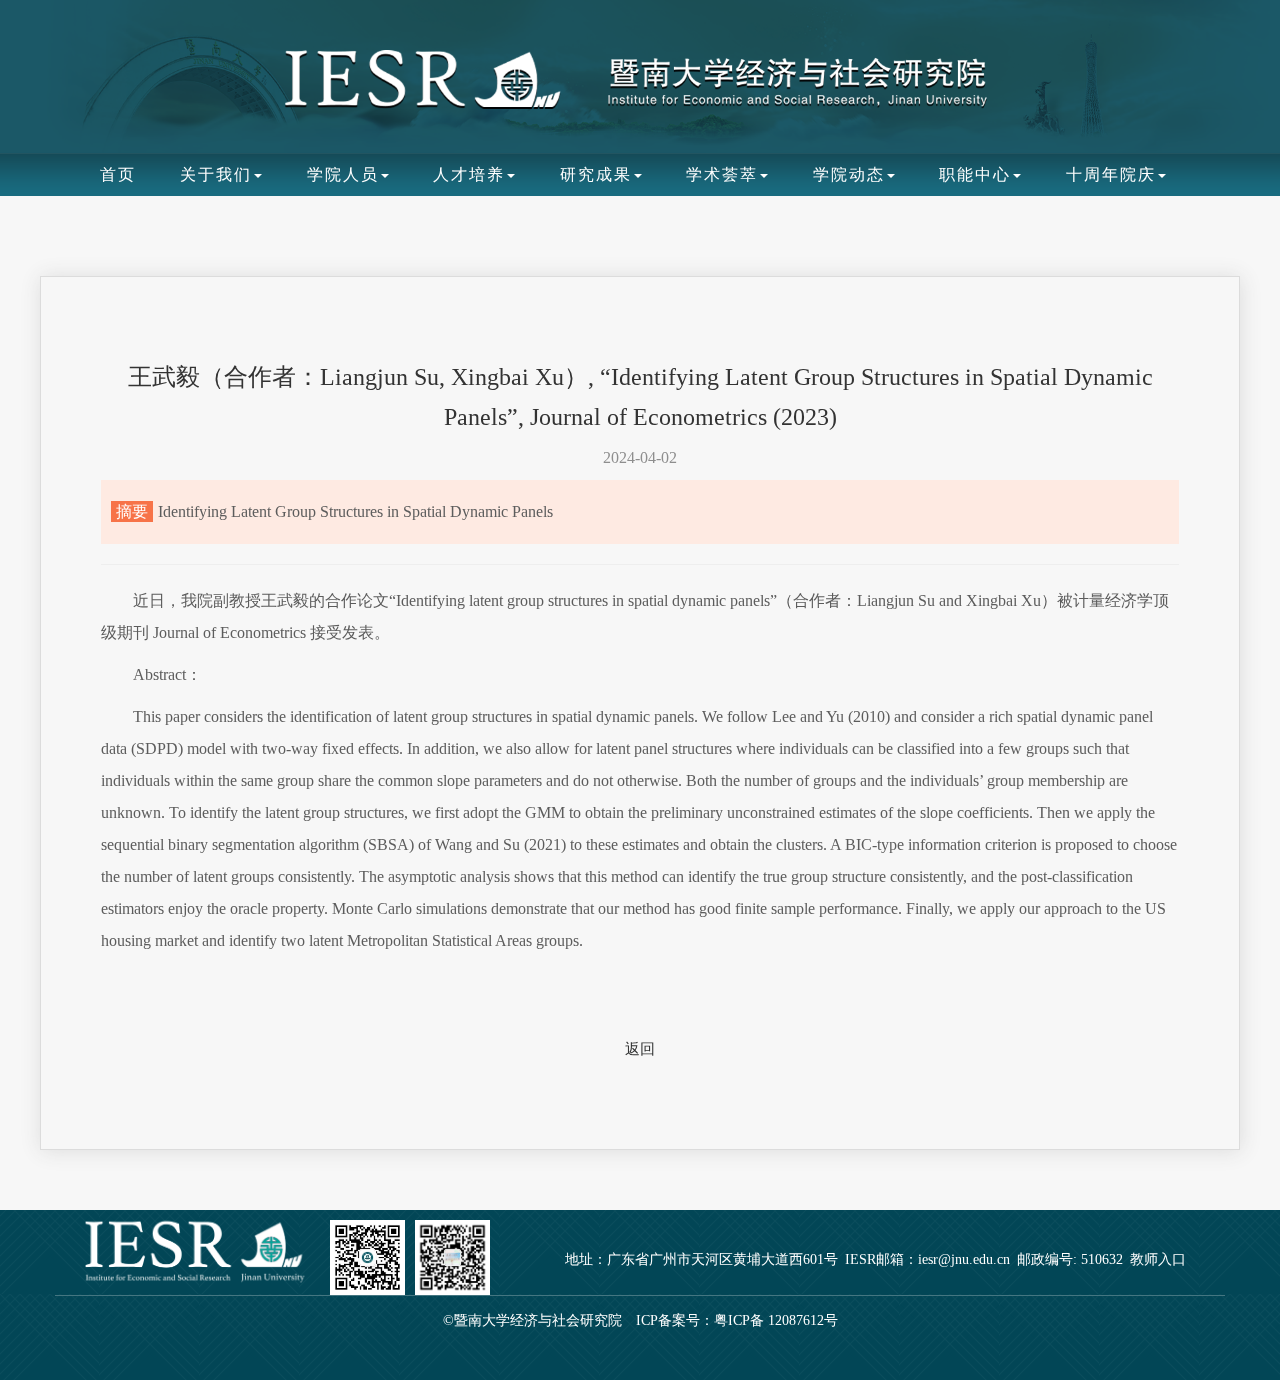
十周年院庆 (1111, 174)
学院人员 (343, 174)
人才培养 (469, 174)
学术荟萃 (722, 174)
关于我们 (216, 174)
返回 (640, 1049)
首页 (118, 174)
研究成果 (596, 174)
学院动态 (849, 174)
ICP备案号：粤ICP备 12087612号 (737, 1320)
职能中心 (975, 174)
